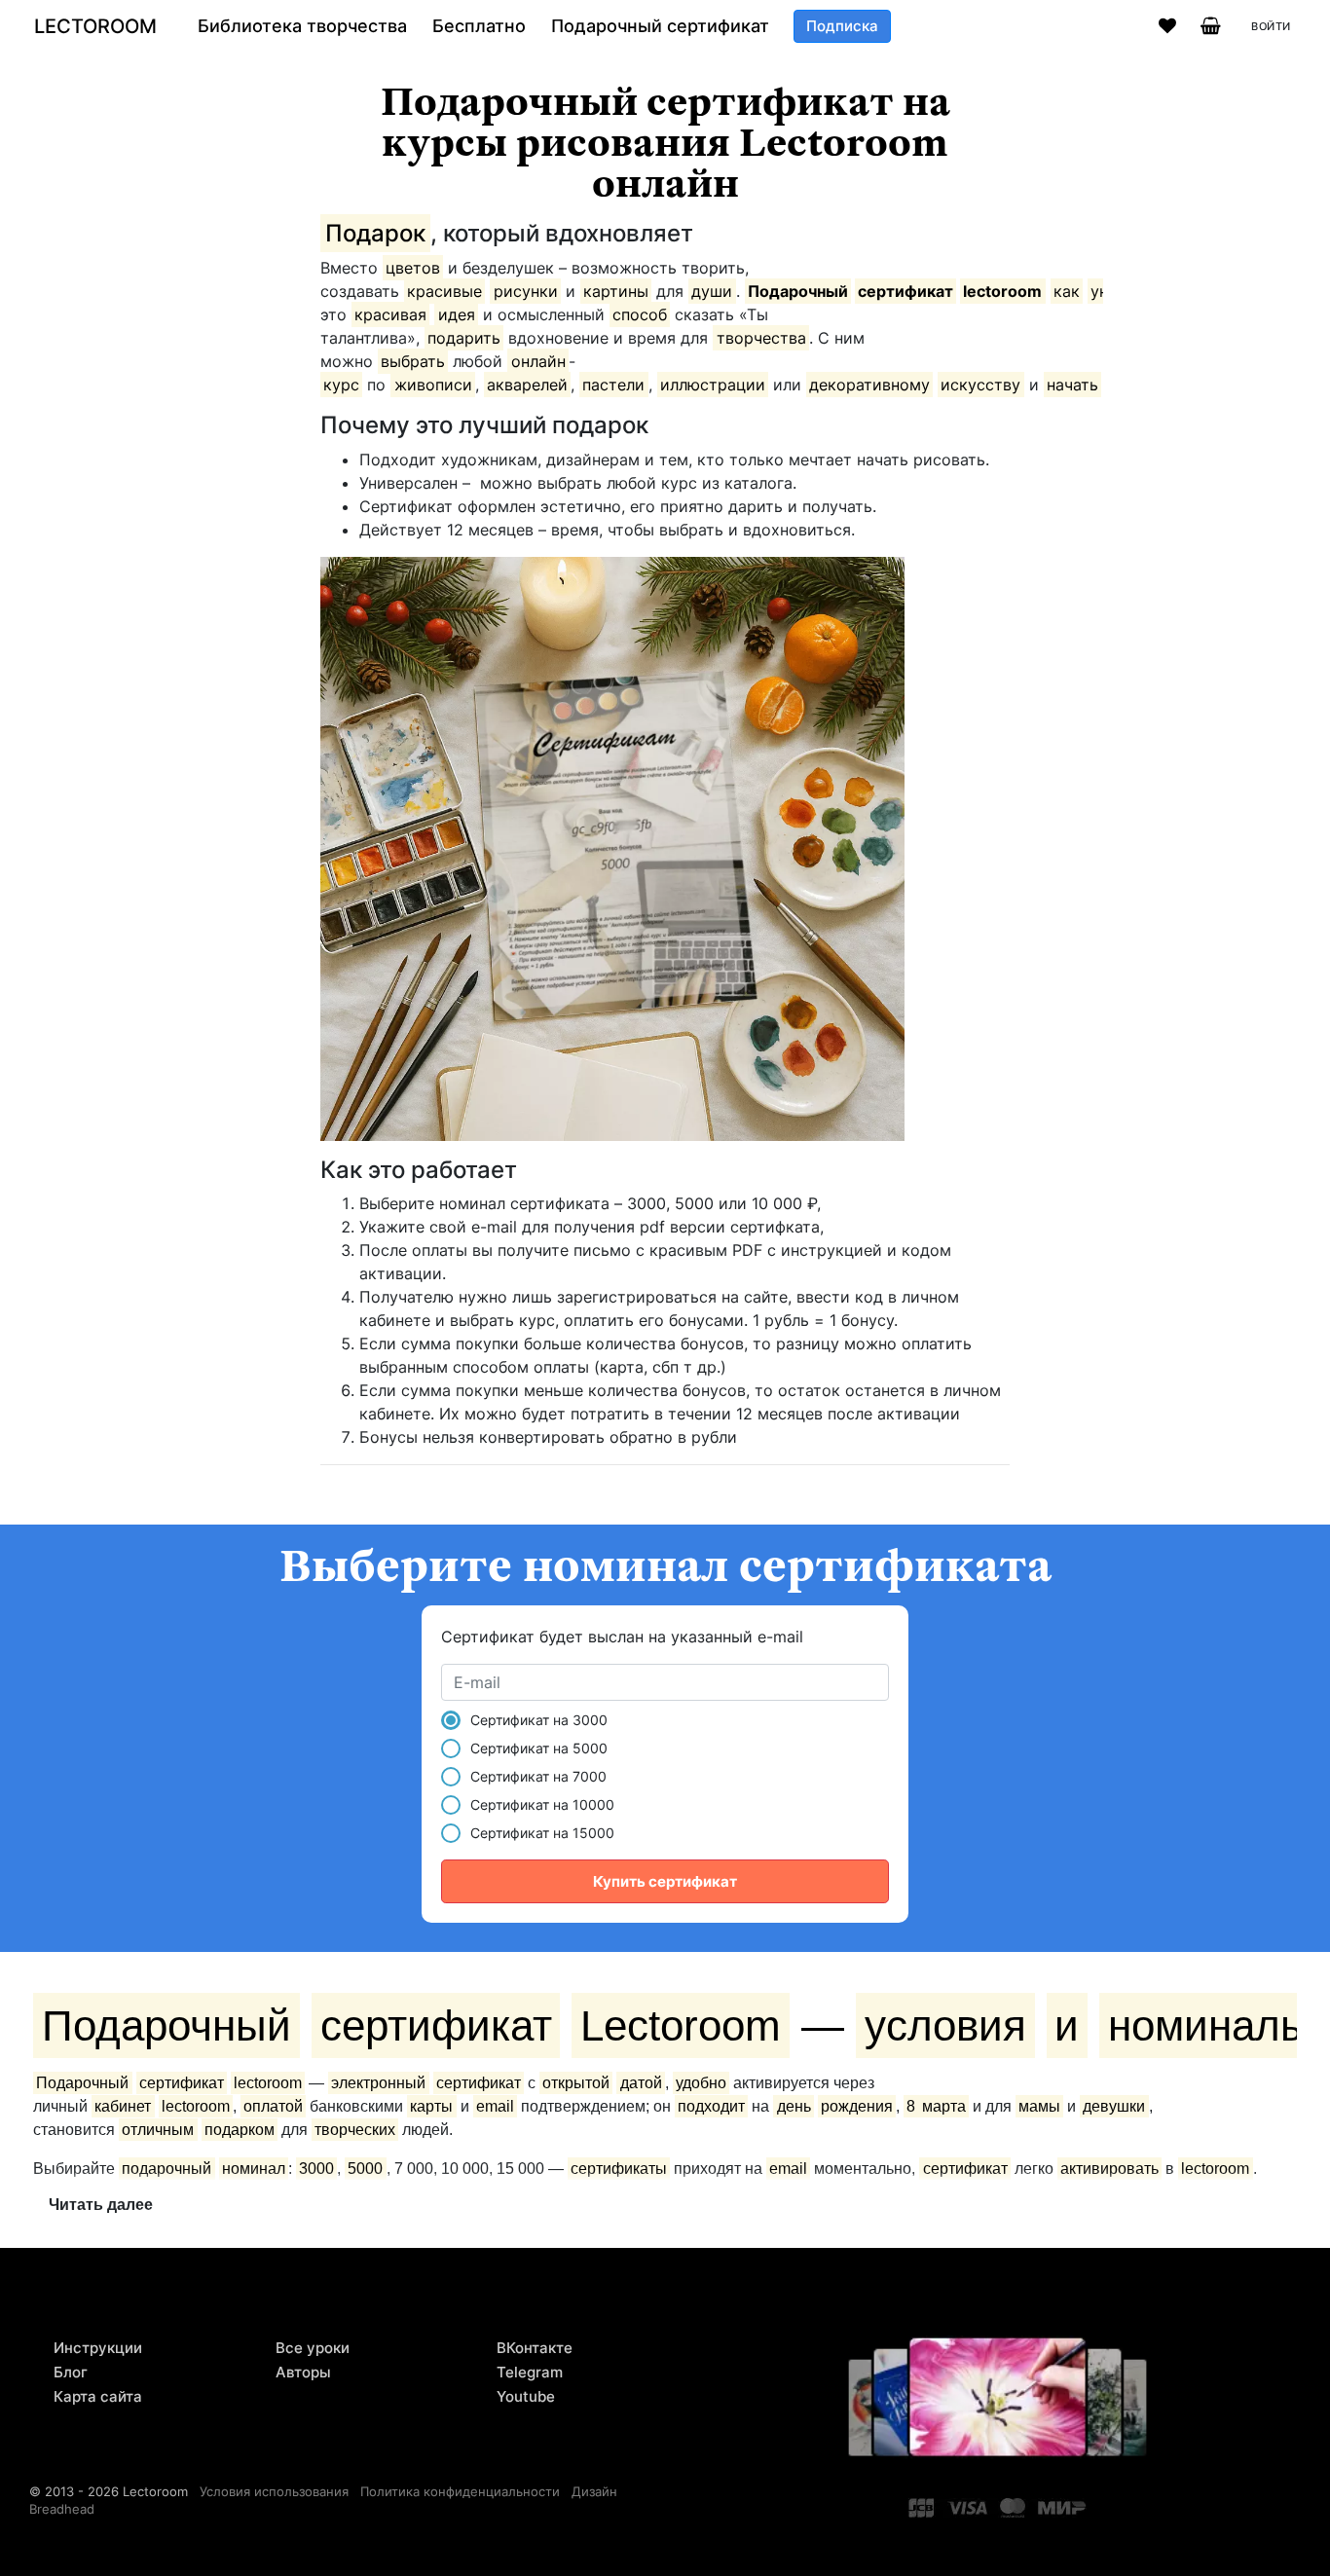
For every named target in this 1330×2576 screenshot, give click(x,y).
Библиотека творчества (302, 26)
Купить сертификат (665, 1881)
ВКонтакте (535, 2348)
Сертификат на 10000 (542, 1804)
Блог (71, 2372)
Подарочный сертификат (660, 26)
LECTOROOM (95, 26)
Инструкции (98, 2348)
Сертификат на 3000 (539, 1720)
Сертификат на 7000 (538, 1776)
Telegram (530, 2372)
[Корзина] (1211, 26)
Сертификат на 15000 (542, 1833)
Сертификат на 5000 (539, 1748)
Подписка (842, 26)
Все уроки (313, 2348)
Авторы (303, 2372)
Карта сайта (98, 2396)
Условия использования (274, 2491)
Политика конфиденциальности (460, 2491)
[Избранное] (1167, 26)
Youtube (526, 2396)
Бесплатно (479, 26)
